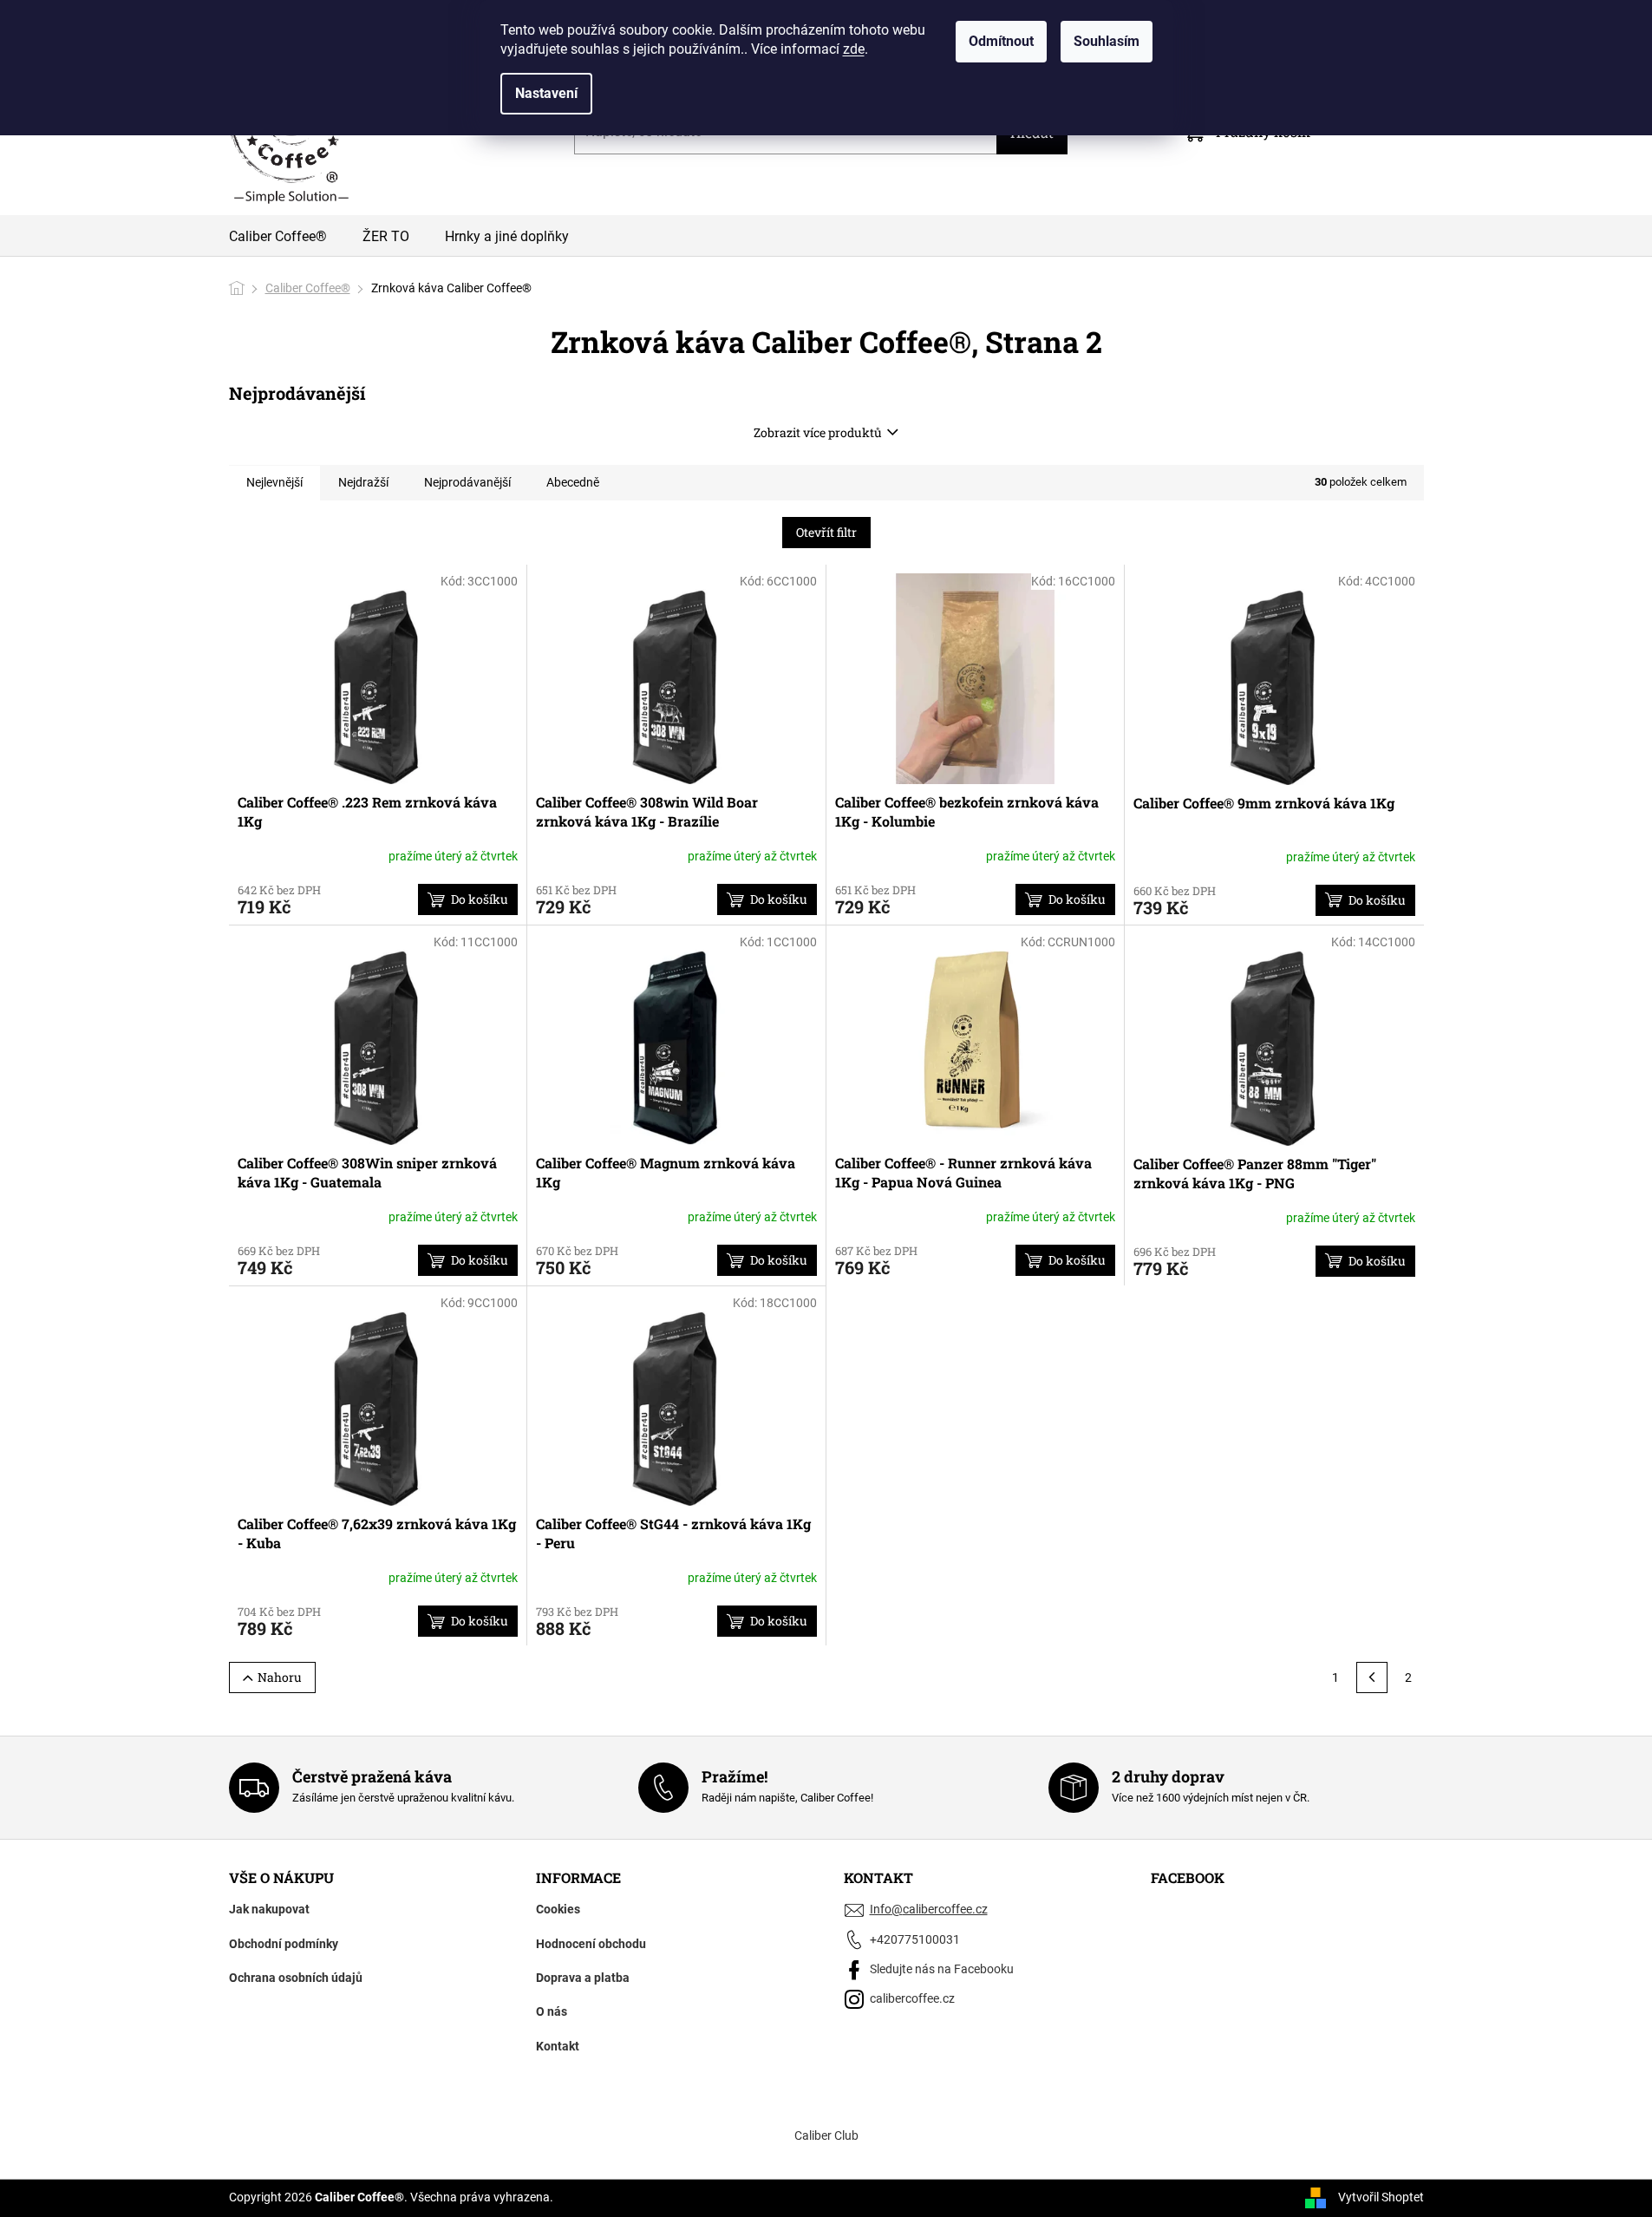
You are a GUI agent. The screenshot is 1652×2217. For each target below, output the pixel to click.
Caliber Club (826, 2135)
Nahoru (280, 1677)
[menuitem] (278, 239)
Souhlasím (1107, 41)
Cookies (558, 1909)
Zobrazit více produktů (818, 432)
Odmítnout (1001, 41)
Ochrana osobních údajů (296, 1978)
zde (854, 49)
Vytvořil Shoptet (1381, 2197)
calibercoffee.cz (912, 1998)
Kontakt (558, 2046)
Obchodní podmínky (284, 1944)
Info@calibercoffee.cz (929, 1909)
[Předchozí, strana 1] (1372, 1677)
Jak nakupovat (269, 1909)
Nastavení (546, 93)
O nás (552, 2011)
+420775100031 (915, 1939)
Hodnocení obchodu (591, 1944)
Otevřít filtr (826, 532)
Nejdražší (363, 482)
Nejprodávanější (467, 482)
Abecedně (573, 482)
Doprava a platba (583, 1978)
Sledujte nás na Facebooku (942, 1969)
